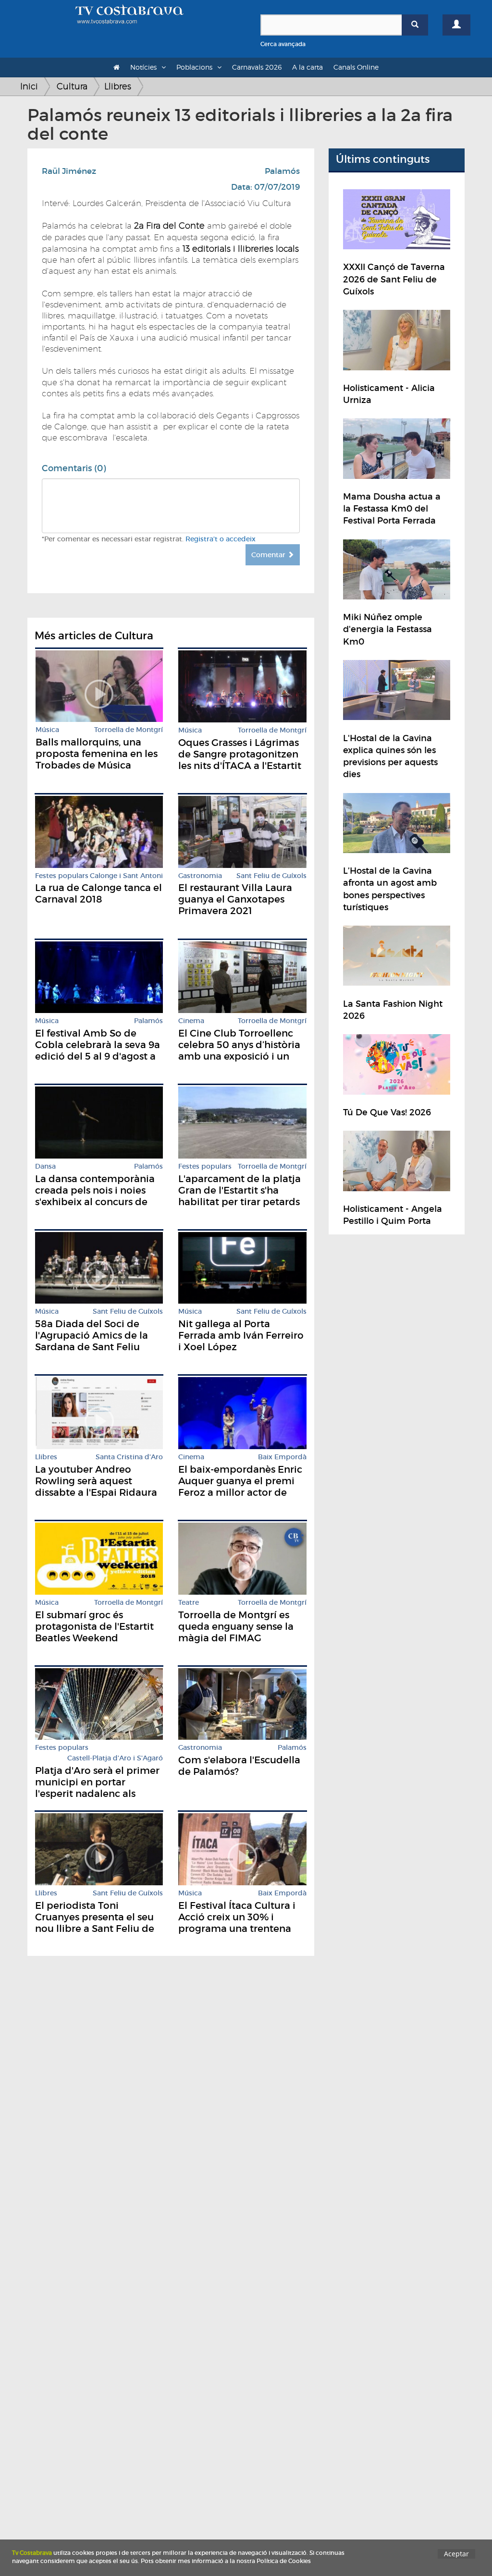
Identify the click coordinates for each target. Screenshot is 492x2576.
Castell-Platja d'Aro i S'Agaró (115, 1758)
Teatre (189, 1603)
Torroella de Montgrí (129, 730)
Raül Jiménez (69, 171)
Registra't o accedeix (221, 539)
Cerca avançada (283, 44)
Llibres (118, 86)
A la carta (307, 67)
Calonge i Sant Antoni (126, 876)
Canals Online (356, 67)
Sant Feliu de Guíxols (271, 876)
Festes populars (62, 876)
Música (47, 730)
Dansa (45, 1166)
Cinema (191, 1021)
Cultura (72, 86)
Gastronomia (200, 876)
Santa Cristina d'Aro (129, 1457)
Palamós (282, 171)
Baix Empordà (282, 1457)
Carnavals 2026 (257, 67)
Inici (29, 86)
